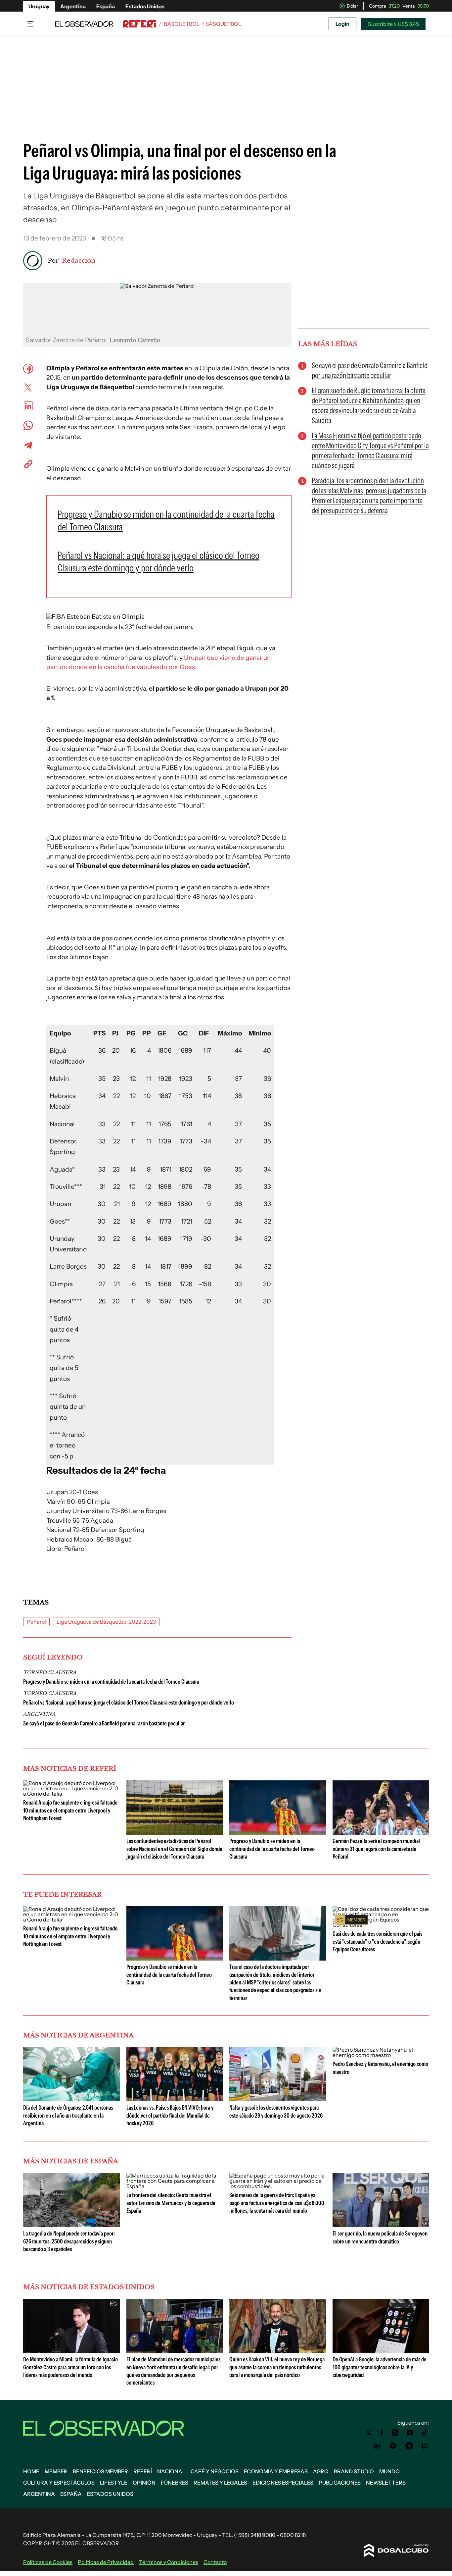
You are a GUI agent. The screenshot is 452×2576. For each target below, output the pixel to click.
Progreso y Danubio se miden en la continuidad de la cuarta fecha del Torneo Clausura (111, 1682)
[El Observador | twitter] (368, 2433)
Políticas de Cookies (48, 2562)
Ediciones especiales (283, 2483)
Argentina (73, 6)
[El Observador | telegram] (409, 2446)
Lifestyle (114, 2483)
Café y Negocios (215, 2471)
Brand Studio (354, 2471)
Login (342, 24)
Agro (321, 2471)
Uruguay (39, 6)
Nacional (171, 2471)
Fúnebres (175, 2483)
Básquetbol (182, 24)
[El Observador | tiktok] (425, 2433)
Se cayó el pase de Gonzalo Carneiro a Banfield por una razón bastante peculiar (104, 1723)
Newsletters (386, 2483)
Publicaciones (340, 2483)
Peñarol (36, 1622)
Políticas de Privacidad (106, 2562)
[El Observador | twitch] (425, 2446)
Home (31, 2471)
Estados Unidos (145, 6)
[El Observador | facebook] (382, 2433)
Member (56, 2471)
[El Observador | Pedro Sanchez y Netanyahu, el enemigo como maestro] (381, 2055)
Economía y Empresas (276, 2471)
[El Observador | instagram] (395, 2433)
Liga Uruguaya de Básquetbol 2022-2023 (106, 1622)
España (106, 6)
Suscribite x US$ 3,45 (393, 24)
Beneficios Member (100, 2471)
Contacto (215, 2562)
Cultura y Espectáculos (59, 2483)
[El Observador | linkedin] (377, 2446)
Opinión (144, 2483)
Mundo (389, 2471)
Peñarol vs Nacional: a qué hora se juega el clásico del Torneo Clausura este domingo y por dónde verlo (129, 1703)
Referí (143, 2471)
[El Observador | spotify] (393, 2446)
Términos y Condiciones (169, 2562)
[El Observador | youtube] (410, 2433)
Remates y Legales (220, 2483)
